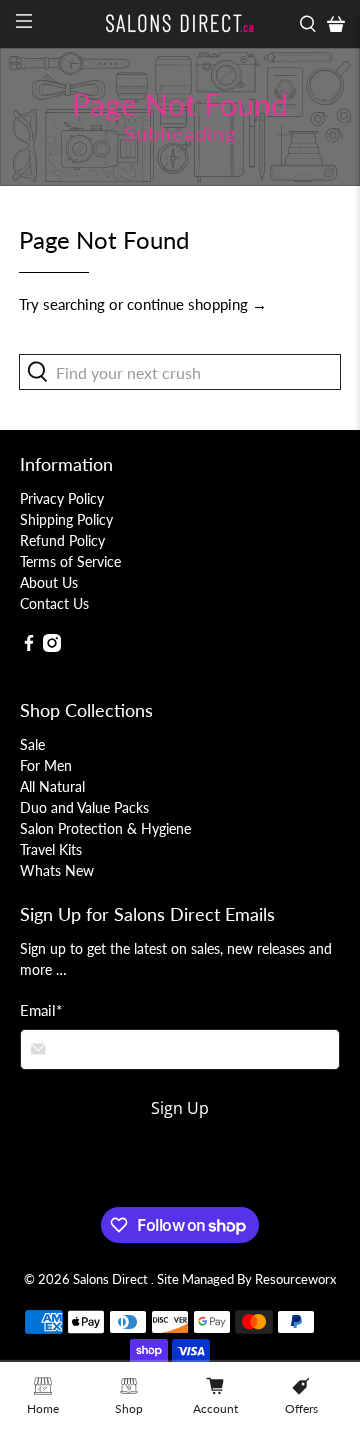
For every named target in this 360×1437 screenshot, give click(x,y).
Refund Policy (62, 540)
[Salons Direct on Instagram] (52, 646)
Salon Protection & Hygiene (105, 828)
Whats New (57, 870)
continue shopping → (197, 304)
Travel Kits (51, 849)
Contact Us (54, 603)
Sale (32, 744)
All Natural (52, 786)
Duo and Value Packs (84, 807)
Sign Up (180, 1108)
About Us (49, 582)
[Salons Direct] (180, 23)
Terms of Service (70, 561)
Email (41, 1010)
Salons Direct (112, 1279)
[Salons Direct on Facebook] (29, 646)
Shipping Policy (66, 519)
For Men (46, 765)
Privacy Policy (62, 498)
